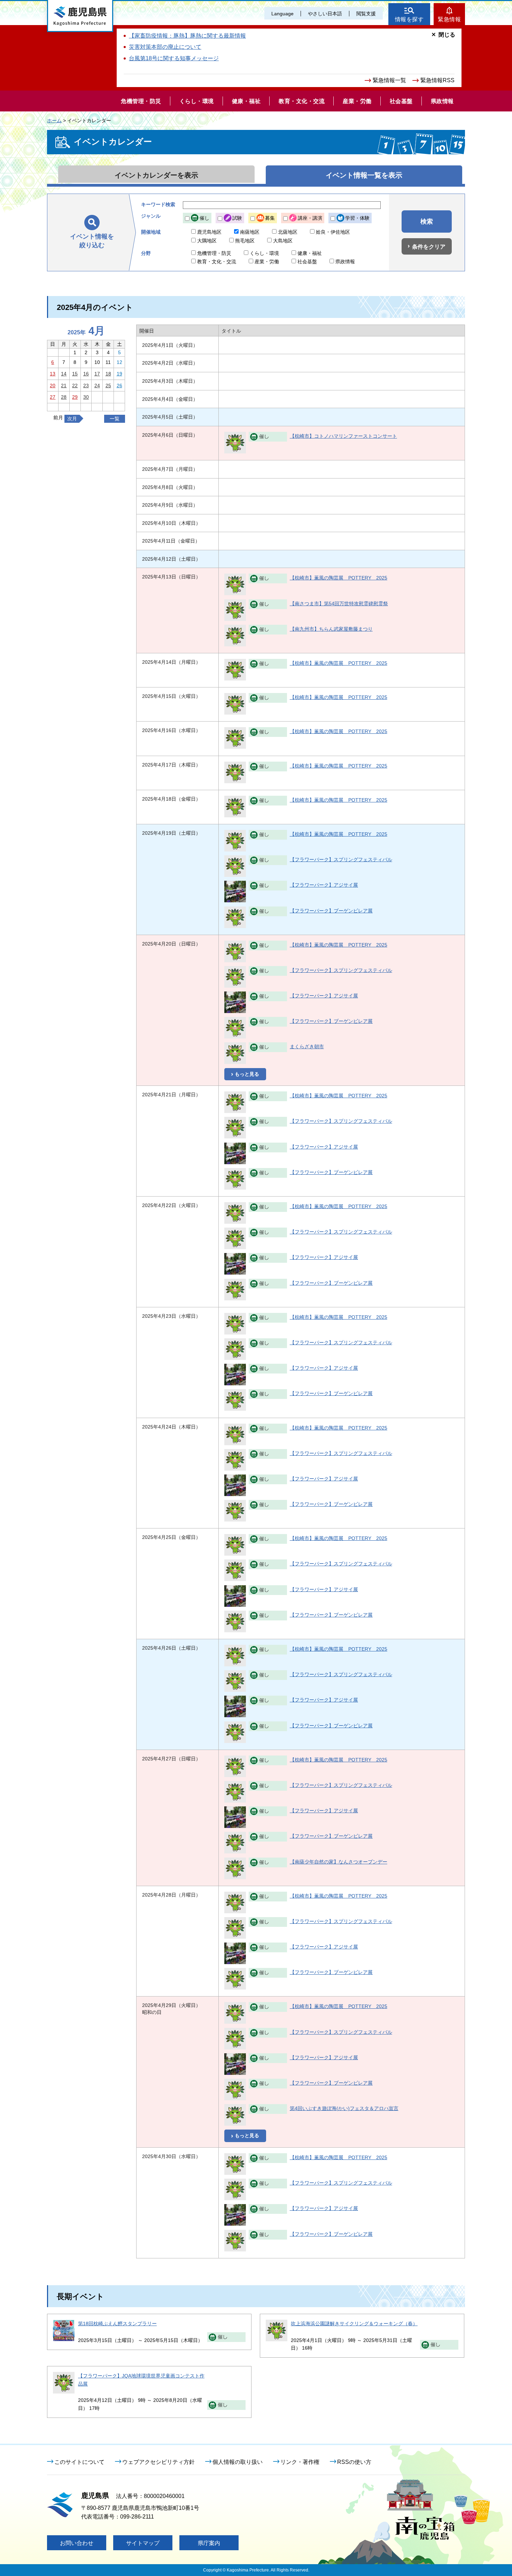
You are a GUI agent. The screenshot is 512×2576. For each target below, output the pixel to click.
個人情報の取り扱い (238, 2462)
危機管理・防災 (214, 253)
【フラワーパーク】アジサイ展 (324, 885)
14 (64, 374)
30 (86, 397)
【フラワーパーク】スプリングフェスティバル (341, 859)
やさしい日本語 (325, 14)
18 (108, 374)
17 (97, 374)
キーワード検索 (158, 204)
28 (64, 397)
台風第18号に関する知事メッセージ (174, 58)
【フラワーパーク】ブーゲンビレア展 (331, 911)
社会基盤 (307, 262)
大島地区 (283, 241)
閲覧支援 (366, 14)
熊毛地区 (245, 241)
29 (75, 397)
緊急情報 (449, 19)
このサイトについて (79, 2462)
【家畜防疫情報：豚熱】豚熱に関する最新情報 (187, 36)
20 (53, 386)
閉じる (447, 35)
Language (282, 14)
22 (75, 386)
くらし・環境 (264, 253)
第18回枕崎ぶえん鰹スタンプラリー (117, 2324)
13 (53, 374)
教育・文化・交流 (217, 262)
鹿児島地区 (209, 232)
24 (97, 386)
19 (119, 374)
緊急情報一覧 (389, 80)
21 (64, 386)
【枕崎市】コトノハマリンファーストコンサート (343, 436)
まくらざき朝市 (307, 1046)
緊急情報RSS (437, 80)
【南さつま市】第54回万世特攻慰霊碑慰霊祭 (339, 604)
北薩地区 (288, 232)
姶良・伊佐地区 (333, 232)
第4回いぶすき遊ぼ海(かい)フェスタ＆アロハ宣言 (344, 2108)
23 (86, 386)
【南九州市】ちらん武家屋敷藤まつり (331, 629)
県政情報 (345, 262)
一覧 (115, 419)
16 (86, 374)
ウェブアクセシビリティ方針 (158, 2462)
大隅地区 (207, 241)
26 (119, 386)
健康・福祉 (310, 253)
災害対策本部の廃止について (165, 47)
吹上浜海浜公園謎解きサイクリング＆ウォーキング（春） (354, 2324)
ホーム (54, 120)
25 (108, 386)
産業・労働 (267, 262)
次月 (72, 419)
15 (75, 374)
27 (53, 397)
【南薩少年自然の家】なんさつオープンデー (339, 1862)
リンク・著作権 (300, 2462)
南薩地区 (250, 232)
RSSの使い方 (354, 2462)
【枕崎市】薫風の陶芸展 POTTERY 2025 (339, 578)
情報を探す (409, 19)
